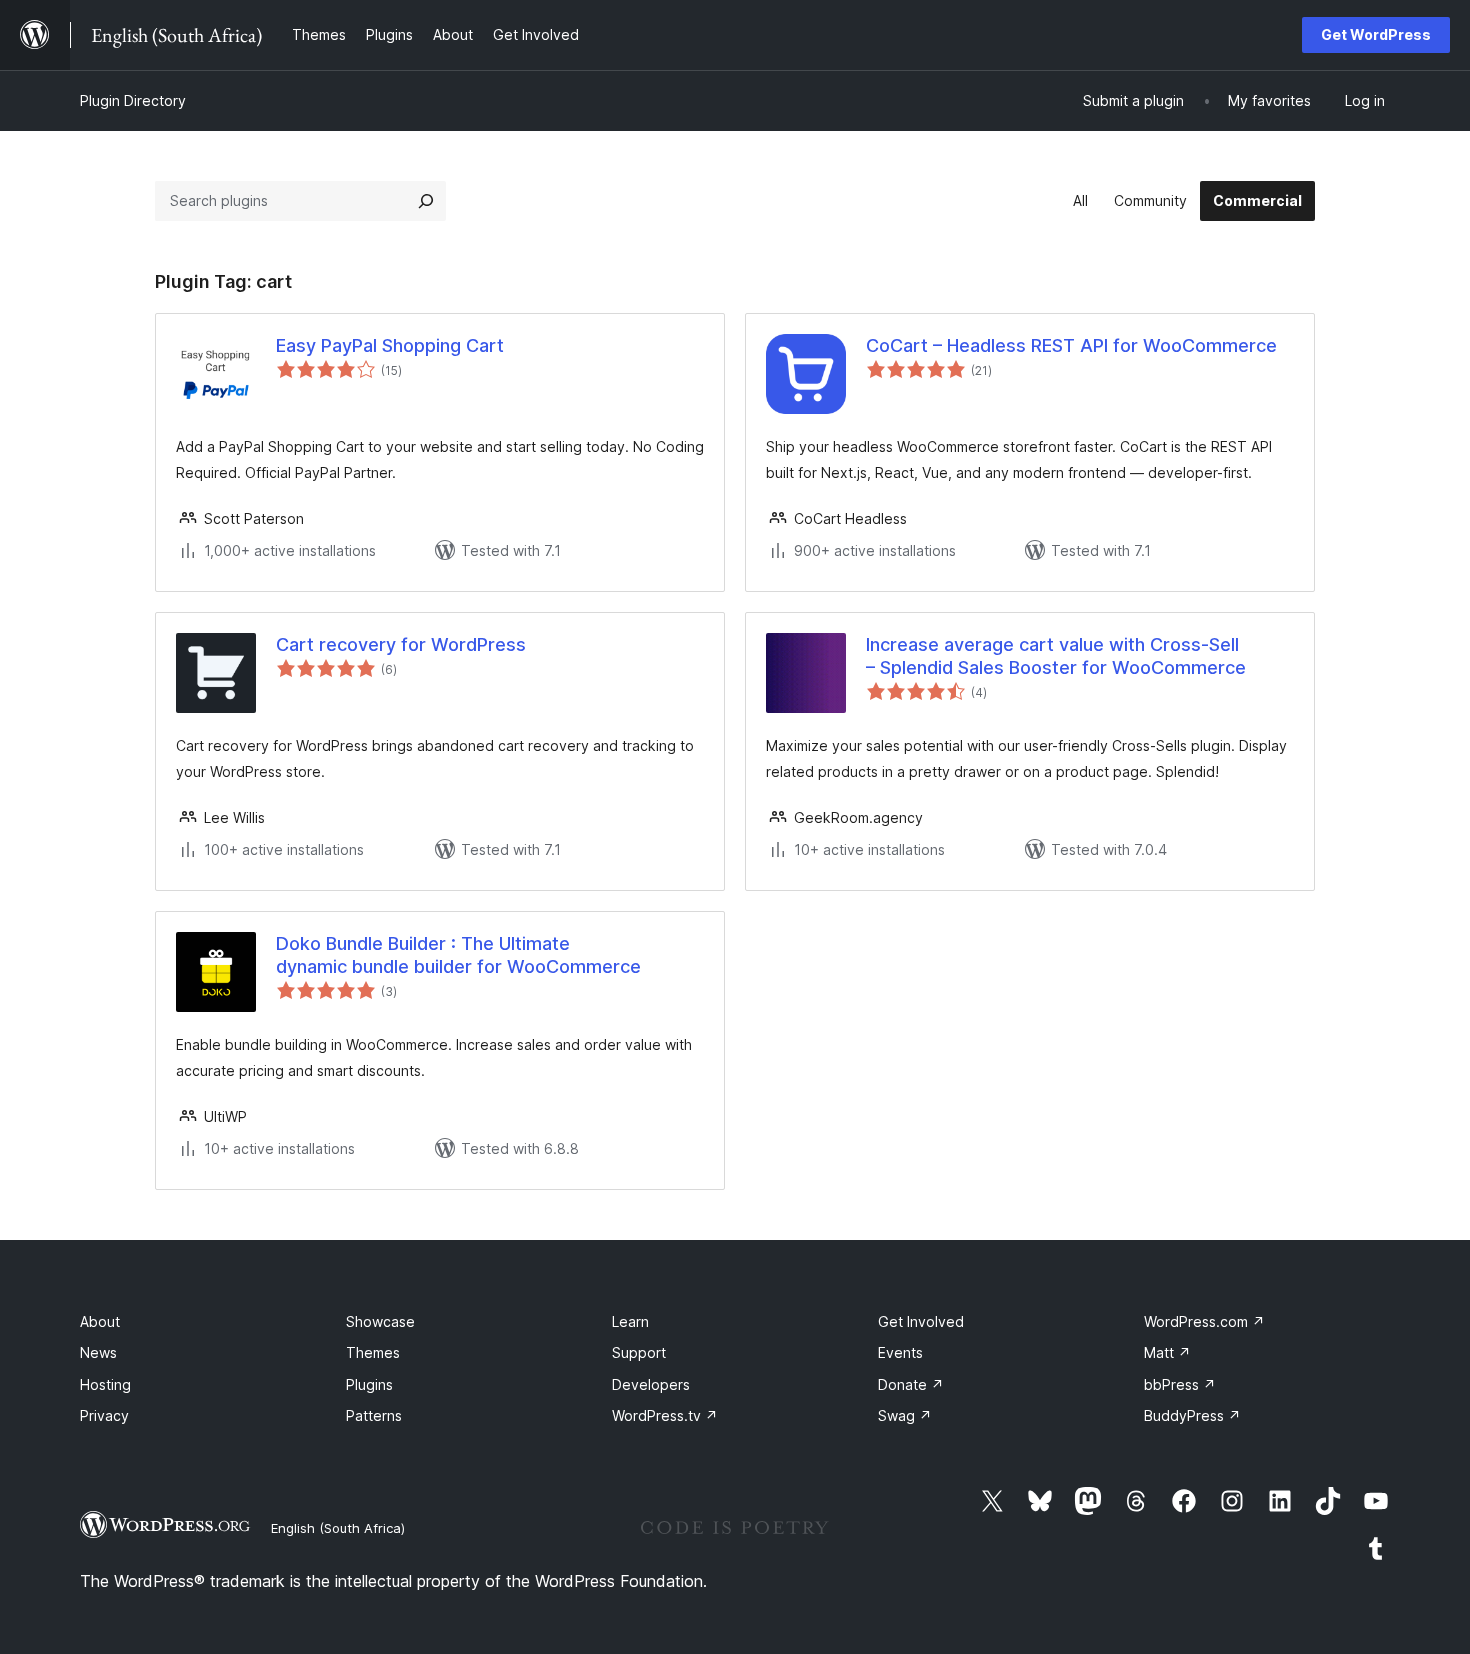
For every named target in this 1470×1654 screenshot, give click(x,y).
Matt (1167, 1352)
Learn (630, 1321)
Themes (373, 1352)
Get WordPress (1376, 34)
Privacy (104, 1415)
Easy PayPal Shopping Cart (390, 345)
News (98, 1352)
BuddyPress (1192, 1415)
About (100, 1321)
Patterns (374, 1415)
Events (900, 1352)
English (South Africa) (338, 1528)
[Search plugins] (426, 201)
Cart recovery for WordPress (401, 644)
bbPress (1180, 1384)
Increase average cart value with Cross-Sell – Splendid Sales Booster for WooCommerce (1056, 656)
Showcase (380, 1321)
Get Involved (921, 1321)
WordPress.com (1204, 1321)
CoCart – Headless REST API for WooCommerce (1071, 345)
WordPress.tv (665, 1415)
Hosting (105, 1384)
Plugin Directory (133, 100)
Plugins (369, 1384)
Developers (651, 1384)
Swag (905, 1415)
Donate (911, 1384)
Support (639, 1352)
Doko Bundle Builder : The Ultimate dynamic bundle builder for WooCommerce (458, 955)
